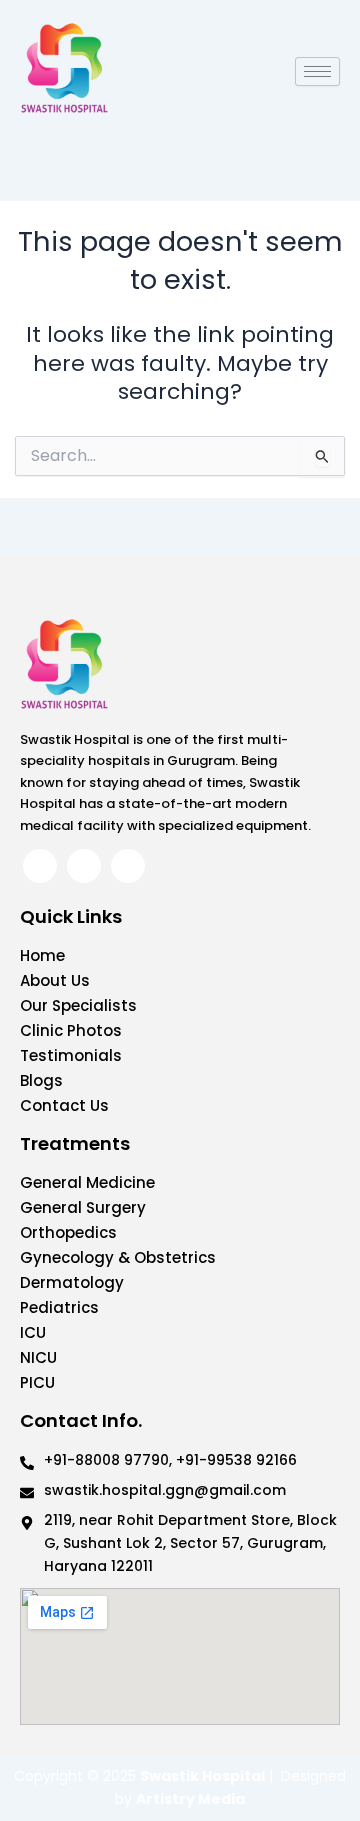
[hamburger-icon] (317, 71)
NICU (38, 1357)
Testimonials (71, 1055)
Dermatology (72, 1282)
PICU (37, 1382)
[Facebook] (40, 866)
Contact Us (64, 1105)
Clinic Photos (71, 1030)
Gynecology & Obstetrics (118, 1257)
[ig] (84, 866)
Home (42, 955)
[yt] (128, 866)
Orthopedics (68, 1232)
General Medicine (87, 1182)
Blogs (41, 1080)
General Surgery (83, 1207)
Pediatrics (59, 1307)
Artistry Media (190, 1799)
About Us (55, 980)
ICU (33, 1332)
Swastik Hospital (202, 1776)
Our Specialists (78, 1005)
